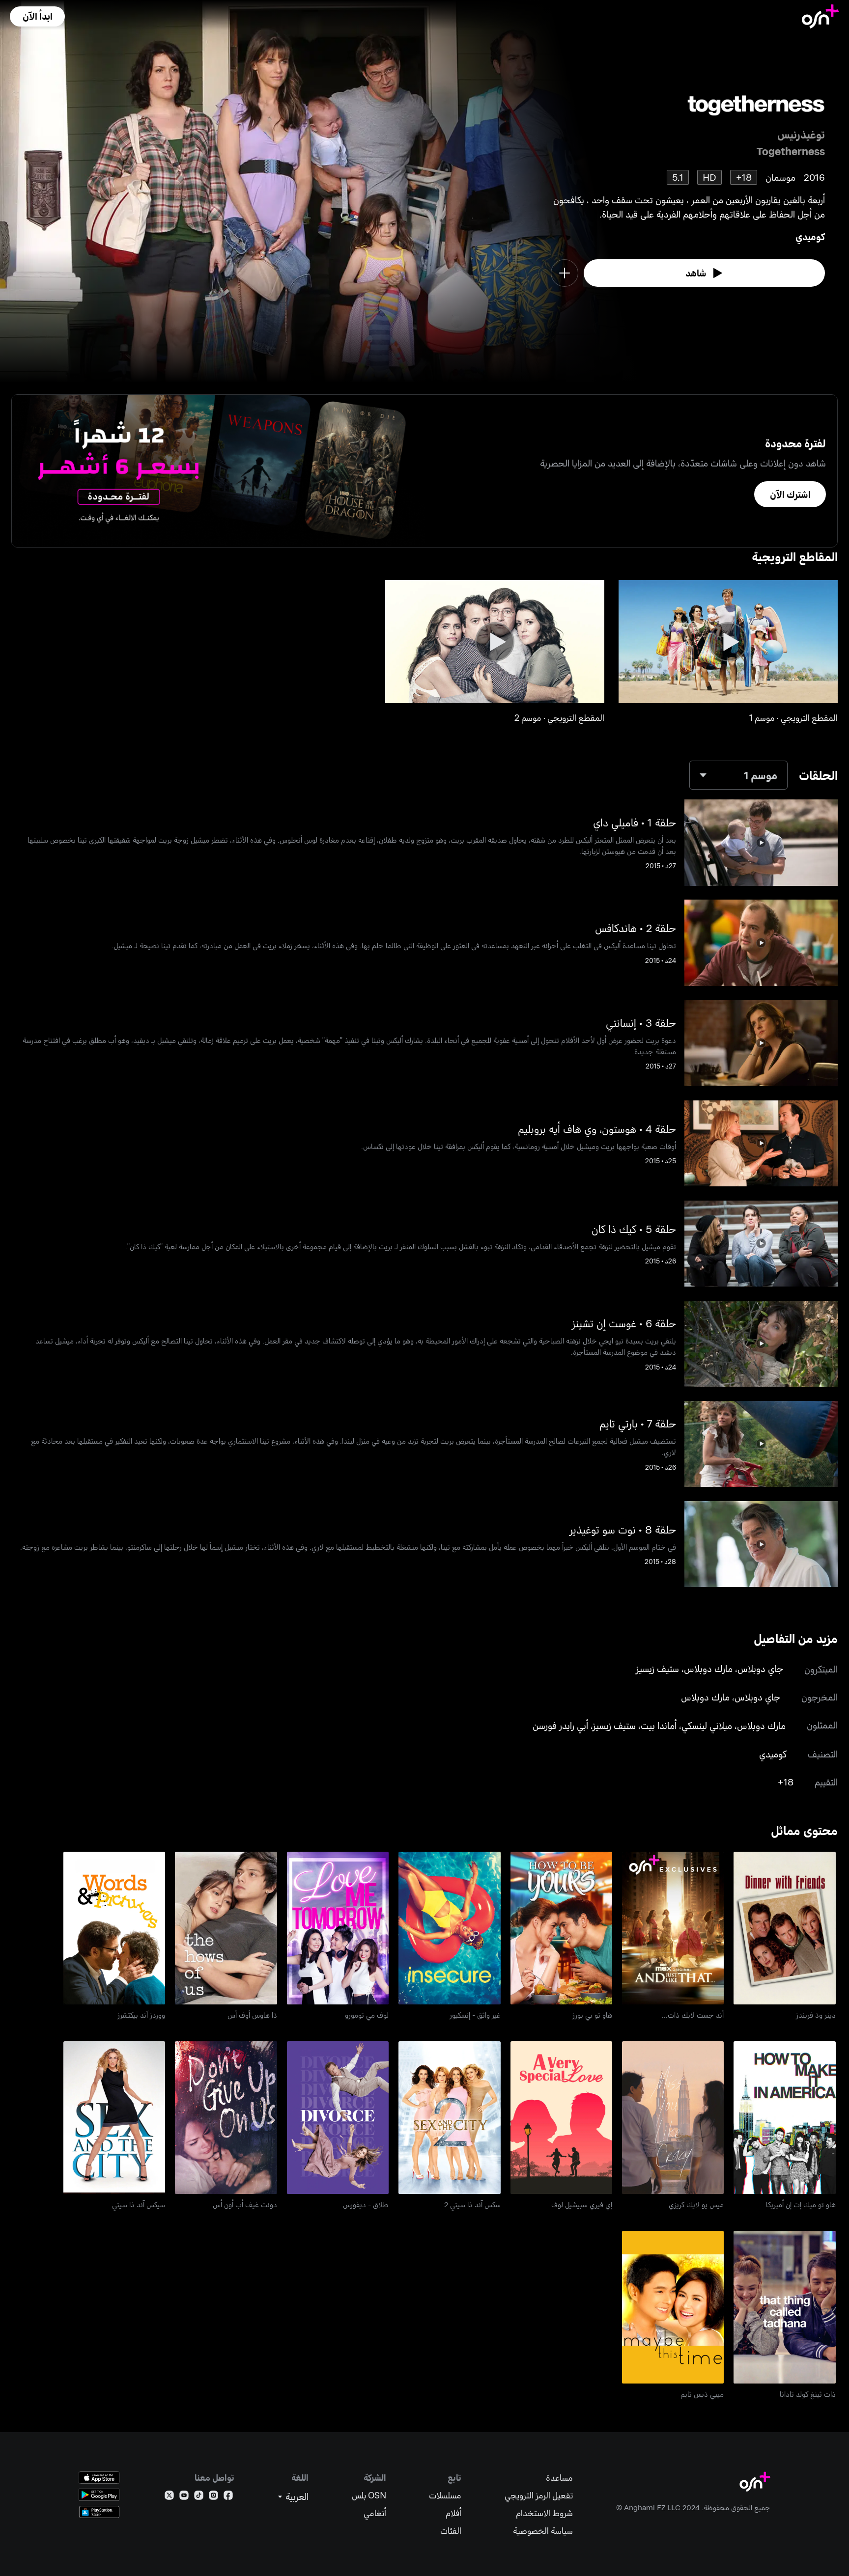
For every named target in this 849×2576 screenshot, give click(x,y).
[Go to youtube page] (184, 2497)
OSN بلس (369, 2495)
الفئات (451, 2531)
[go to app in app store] (99, 2478)
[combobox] (738, 775)
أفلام (453, 2513)
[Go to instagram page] (213, 2497)
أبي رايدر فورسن (560, 1725)
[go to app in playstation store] (99, 2512)
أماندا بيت (659, 1725)
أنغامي (375, 2513)
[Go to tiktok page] (199, 2497)
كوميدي (810, 236)
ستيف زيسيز (657, 1668)
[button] (37, 16)
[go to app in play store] (99, 2495)
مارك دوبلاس (708, 1668)
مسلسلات (445, 2495)
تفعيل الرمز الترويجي (539, 2495)
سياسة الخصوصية (543, 2531)
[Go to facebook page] (228, 2497)
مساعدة (559, 2478)
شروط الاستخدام (544, 2513)
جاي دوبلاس (760, 1668)
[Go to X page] (169, 2497)
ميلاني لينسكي (707, 1725)
